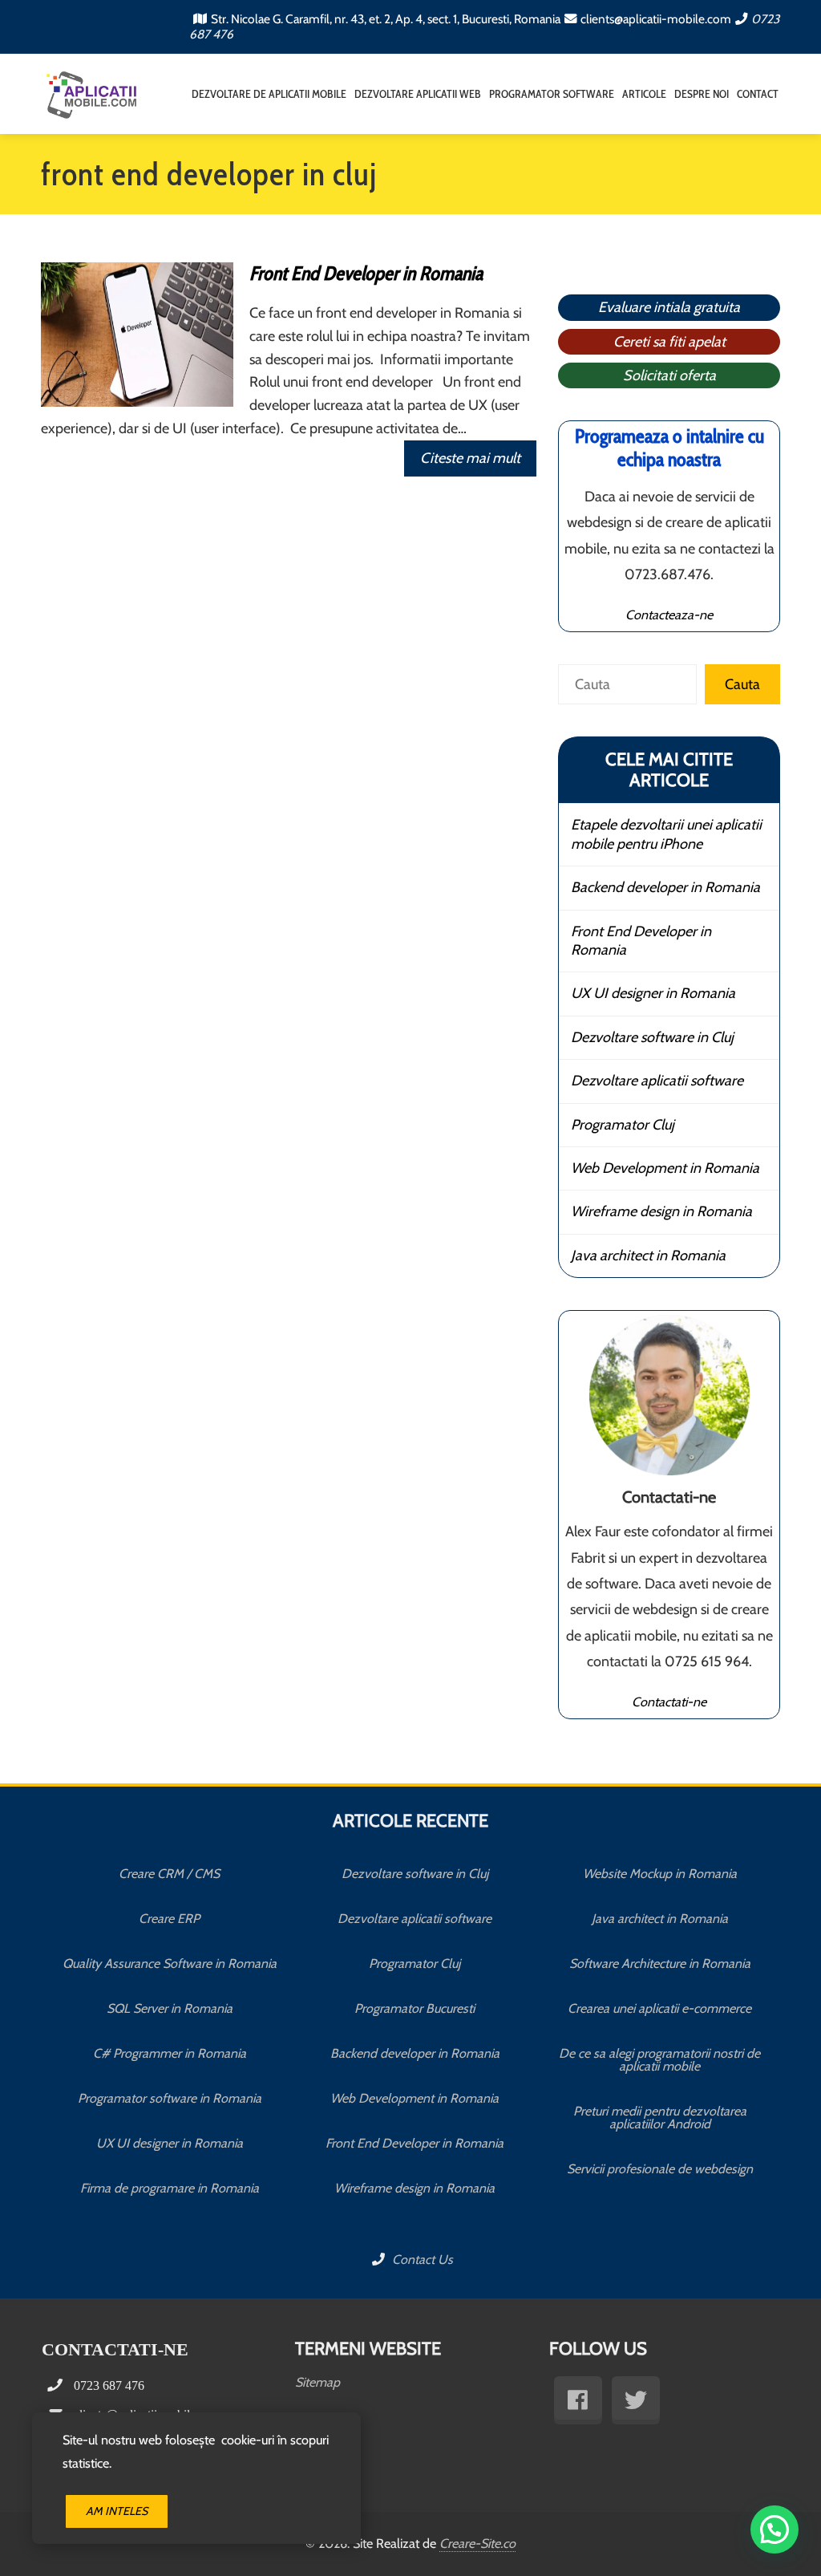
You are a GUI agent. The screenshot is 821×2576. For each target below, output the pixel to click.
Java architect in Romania (648, 1256)
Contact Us (421, 2260)
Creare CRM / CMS (169, 1874)
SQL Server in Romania (170, 2008)
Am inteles (117, 2511)
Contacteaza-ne (669, 615)
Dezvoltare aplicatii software (657, 1081)
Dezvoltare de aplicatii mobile (269, 94)
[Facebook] (578, 2400)
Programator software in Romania (170, 2098)
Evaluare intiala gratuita (669, 307)
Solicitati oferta (669, 375)
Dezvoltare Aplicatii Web (418, 94)
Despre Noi (702, 94)
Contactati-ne (669, 1702)
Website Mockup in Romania (660, 1874)
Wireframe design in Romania (661, 1211)
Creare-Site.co (477, 2543)
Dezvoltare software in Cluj (652, 1037)
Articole (644, 94)
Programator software (552, 94)
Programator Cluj (623, 1125)
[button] (774, 2529)
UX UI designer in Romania (653, 993)
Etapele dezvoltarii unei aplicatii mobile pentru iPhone (666, 834)
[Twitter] (636, 2400)
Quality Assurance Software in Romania (170, 1963)
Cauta (742, 684)
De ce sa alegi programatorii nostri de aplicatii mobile (659, 2060)
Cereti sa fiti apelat (669, 342)
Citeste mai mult (470, 458)
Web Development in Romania (665, 1168)
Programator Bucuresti (415, 2008)
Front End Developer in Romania (366, 273)
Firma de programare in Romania (170, 2188)
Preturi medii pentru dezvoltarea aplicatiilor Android (660, 2118)
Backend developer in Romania (665, 887)
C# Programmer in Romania (170, 2053)
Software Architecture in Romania (660, 1963)
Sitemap (317, 2382)
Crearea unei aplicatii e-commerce (659, 2008)
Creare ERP (169, 1919)
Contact (758, 94)
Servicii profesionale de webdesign (660, 2169)
